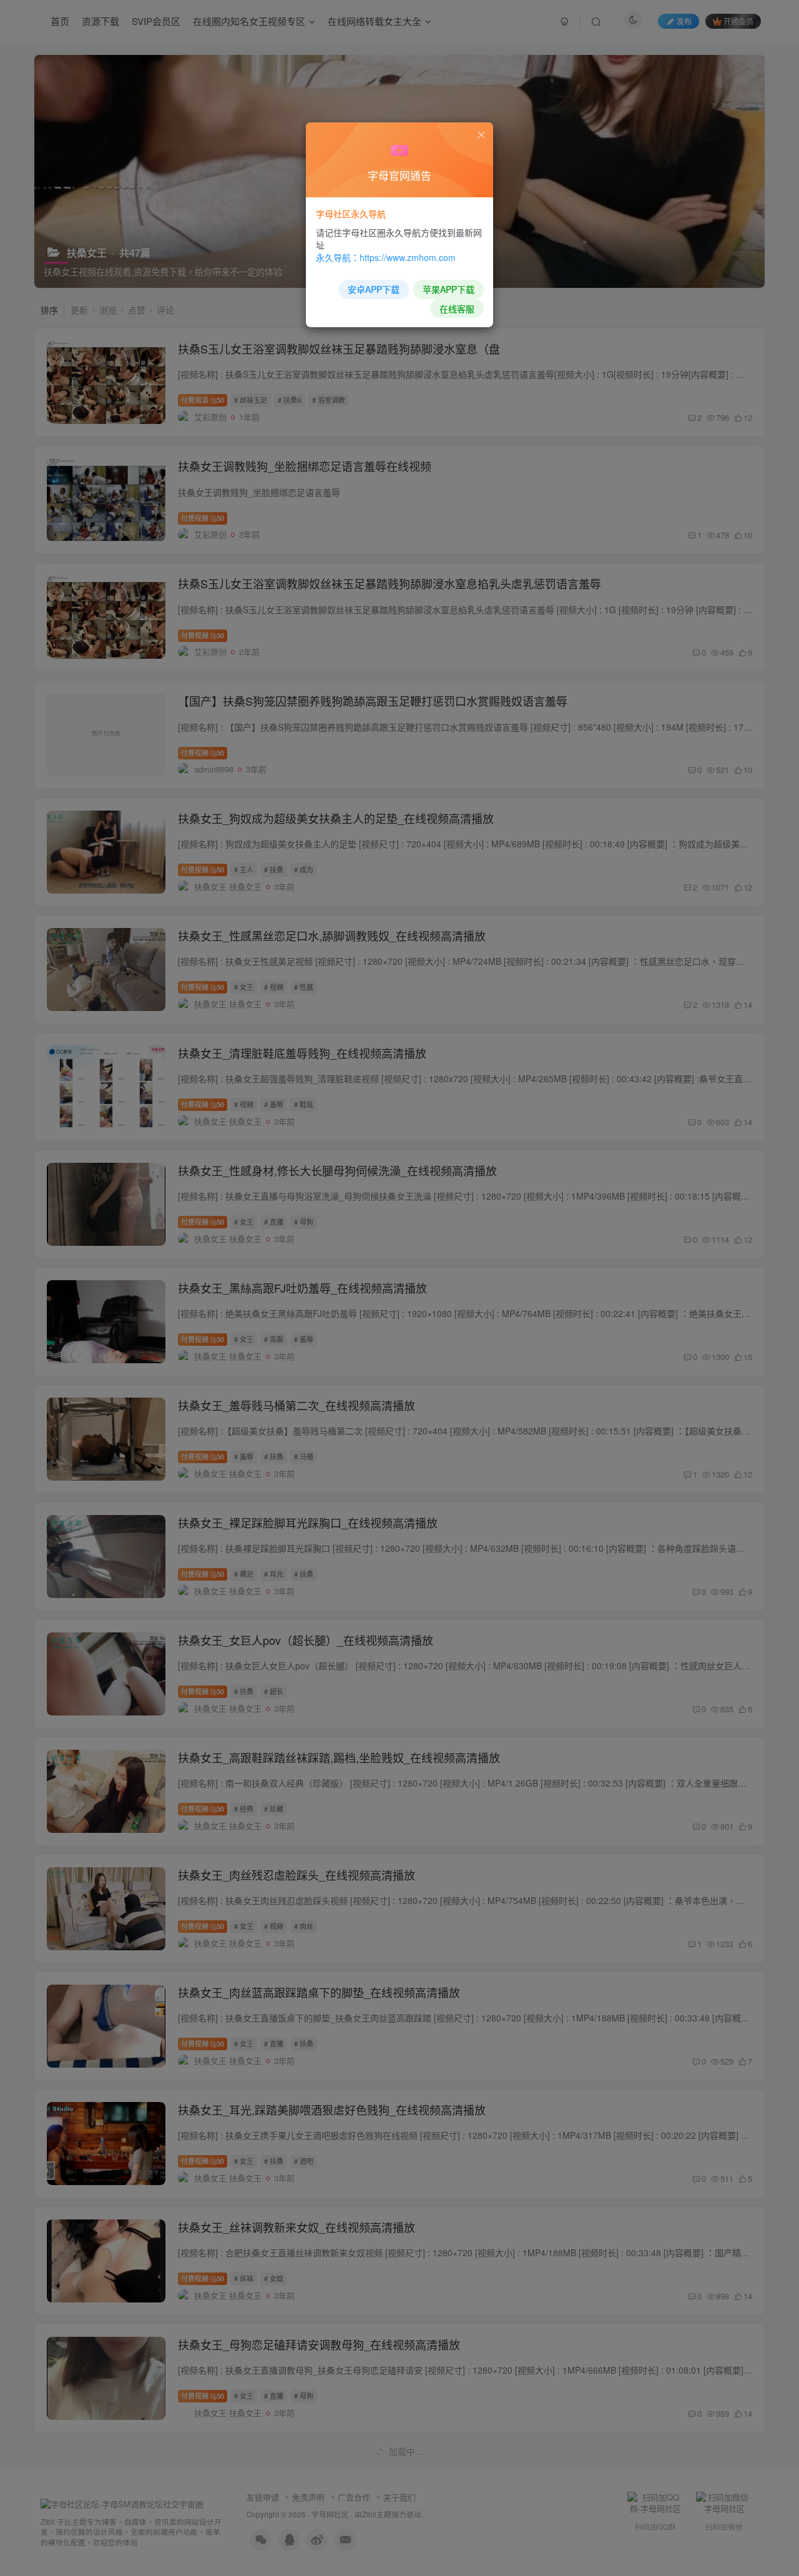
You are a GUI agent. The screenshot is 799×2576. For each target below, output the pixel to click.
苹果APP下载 (449, 289)
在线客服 (457, 308)
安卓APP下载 (374, 289)
